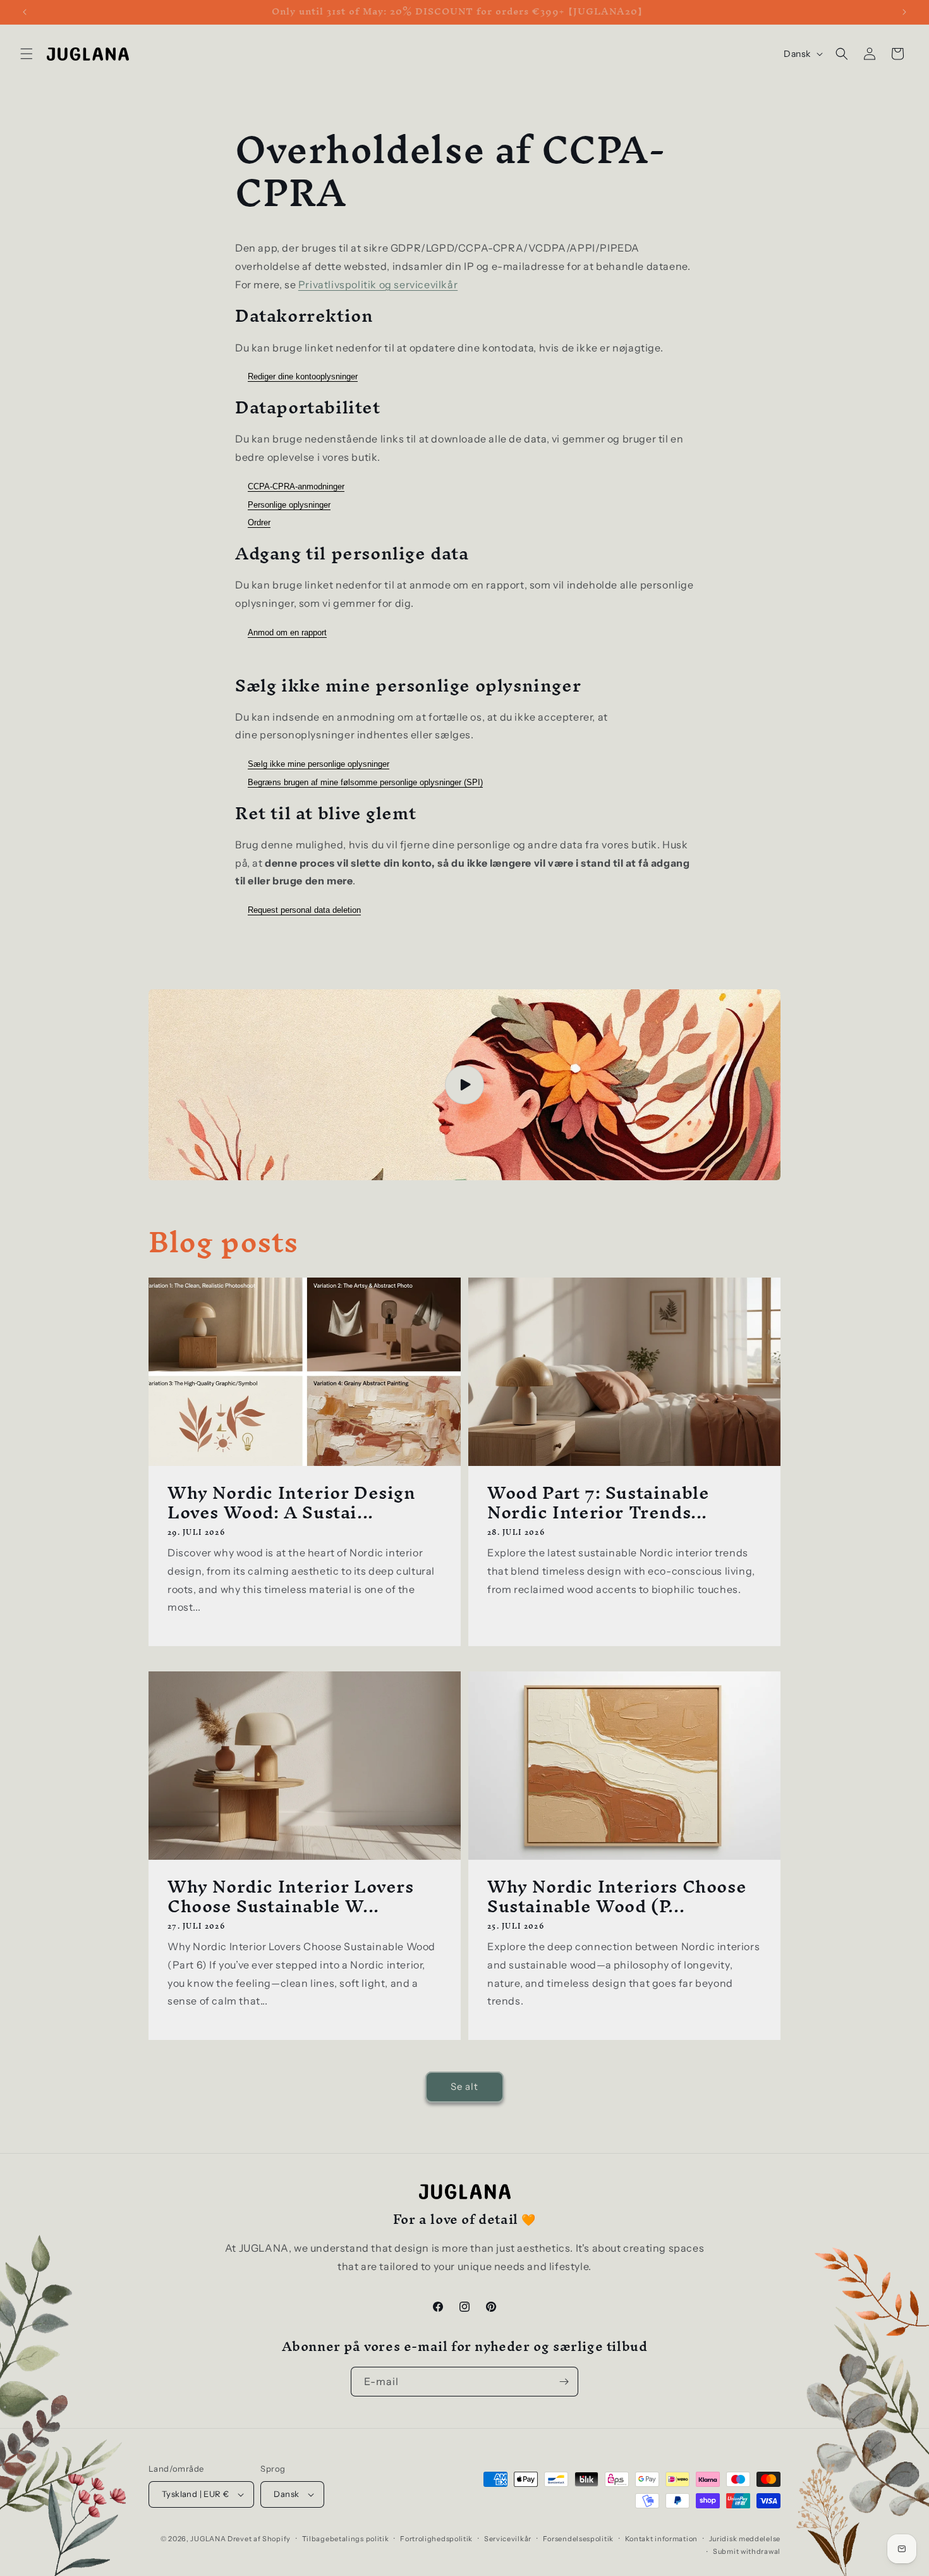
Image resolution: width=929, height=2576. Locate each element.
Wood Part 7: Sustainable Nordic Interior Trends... (598, 1502)
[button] (27, 54)
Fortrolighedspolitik (436, 2539)
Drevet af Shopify (259, 2539)
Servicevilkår (508, 2539)
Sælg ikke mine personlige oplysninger (319, 764)
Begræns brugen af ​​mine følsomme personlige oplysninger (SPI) (365, 782)
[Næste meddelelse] (904, 12)
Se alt (464, 2086)
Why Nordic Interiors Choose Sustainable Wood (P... (617, 1896)
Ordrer (259, 522)
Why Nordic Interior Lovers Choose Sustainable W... (291, 1896)
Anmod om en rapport (287, 632)
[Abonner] (564, 2382)
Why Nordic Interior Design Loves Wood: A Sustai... (292, 1502)
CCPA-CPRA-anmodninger (296, 486)
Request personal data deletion (304, 910)
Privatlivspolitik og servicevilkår (378, 284)
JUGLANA (208, 2539)
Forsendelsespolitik (578, 2539)
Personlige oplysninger (289, 505)
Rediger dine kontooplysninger (303, 376)
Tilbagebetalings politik (346, 2539)
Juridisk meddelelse (745, 2539)
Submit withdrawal (747, 2551)
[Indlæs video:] (464, 1085)
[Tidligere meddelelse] (25, 12)
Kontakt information (661, 2539)
